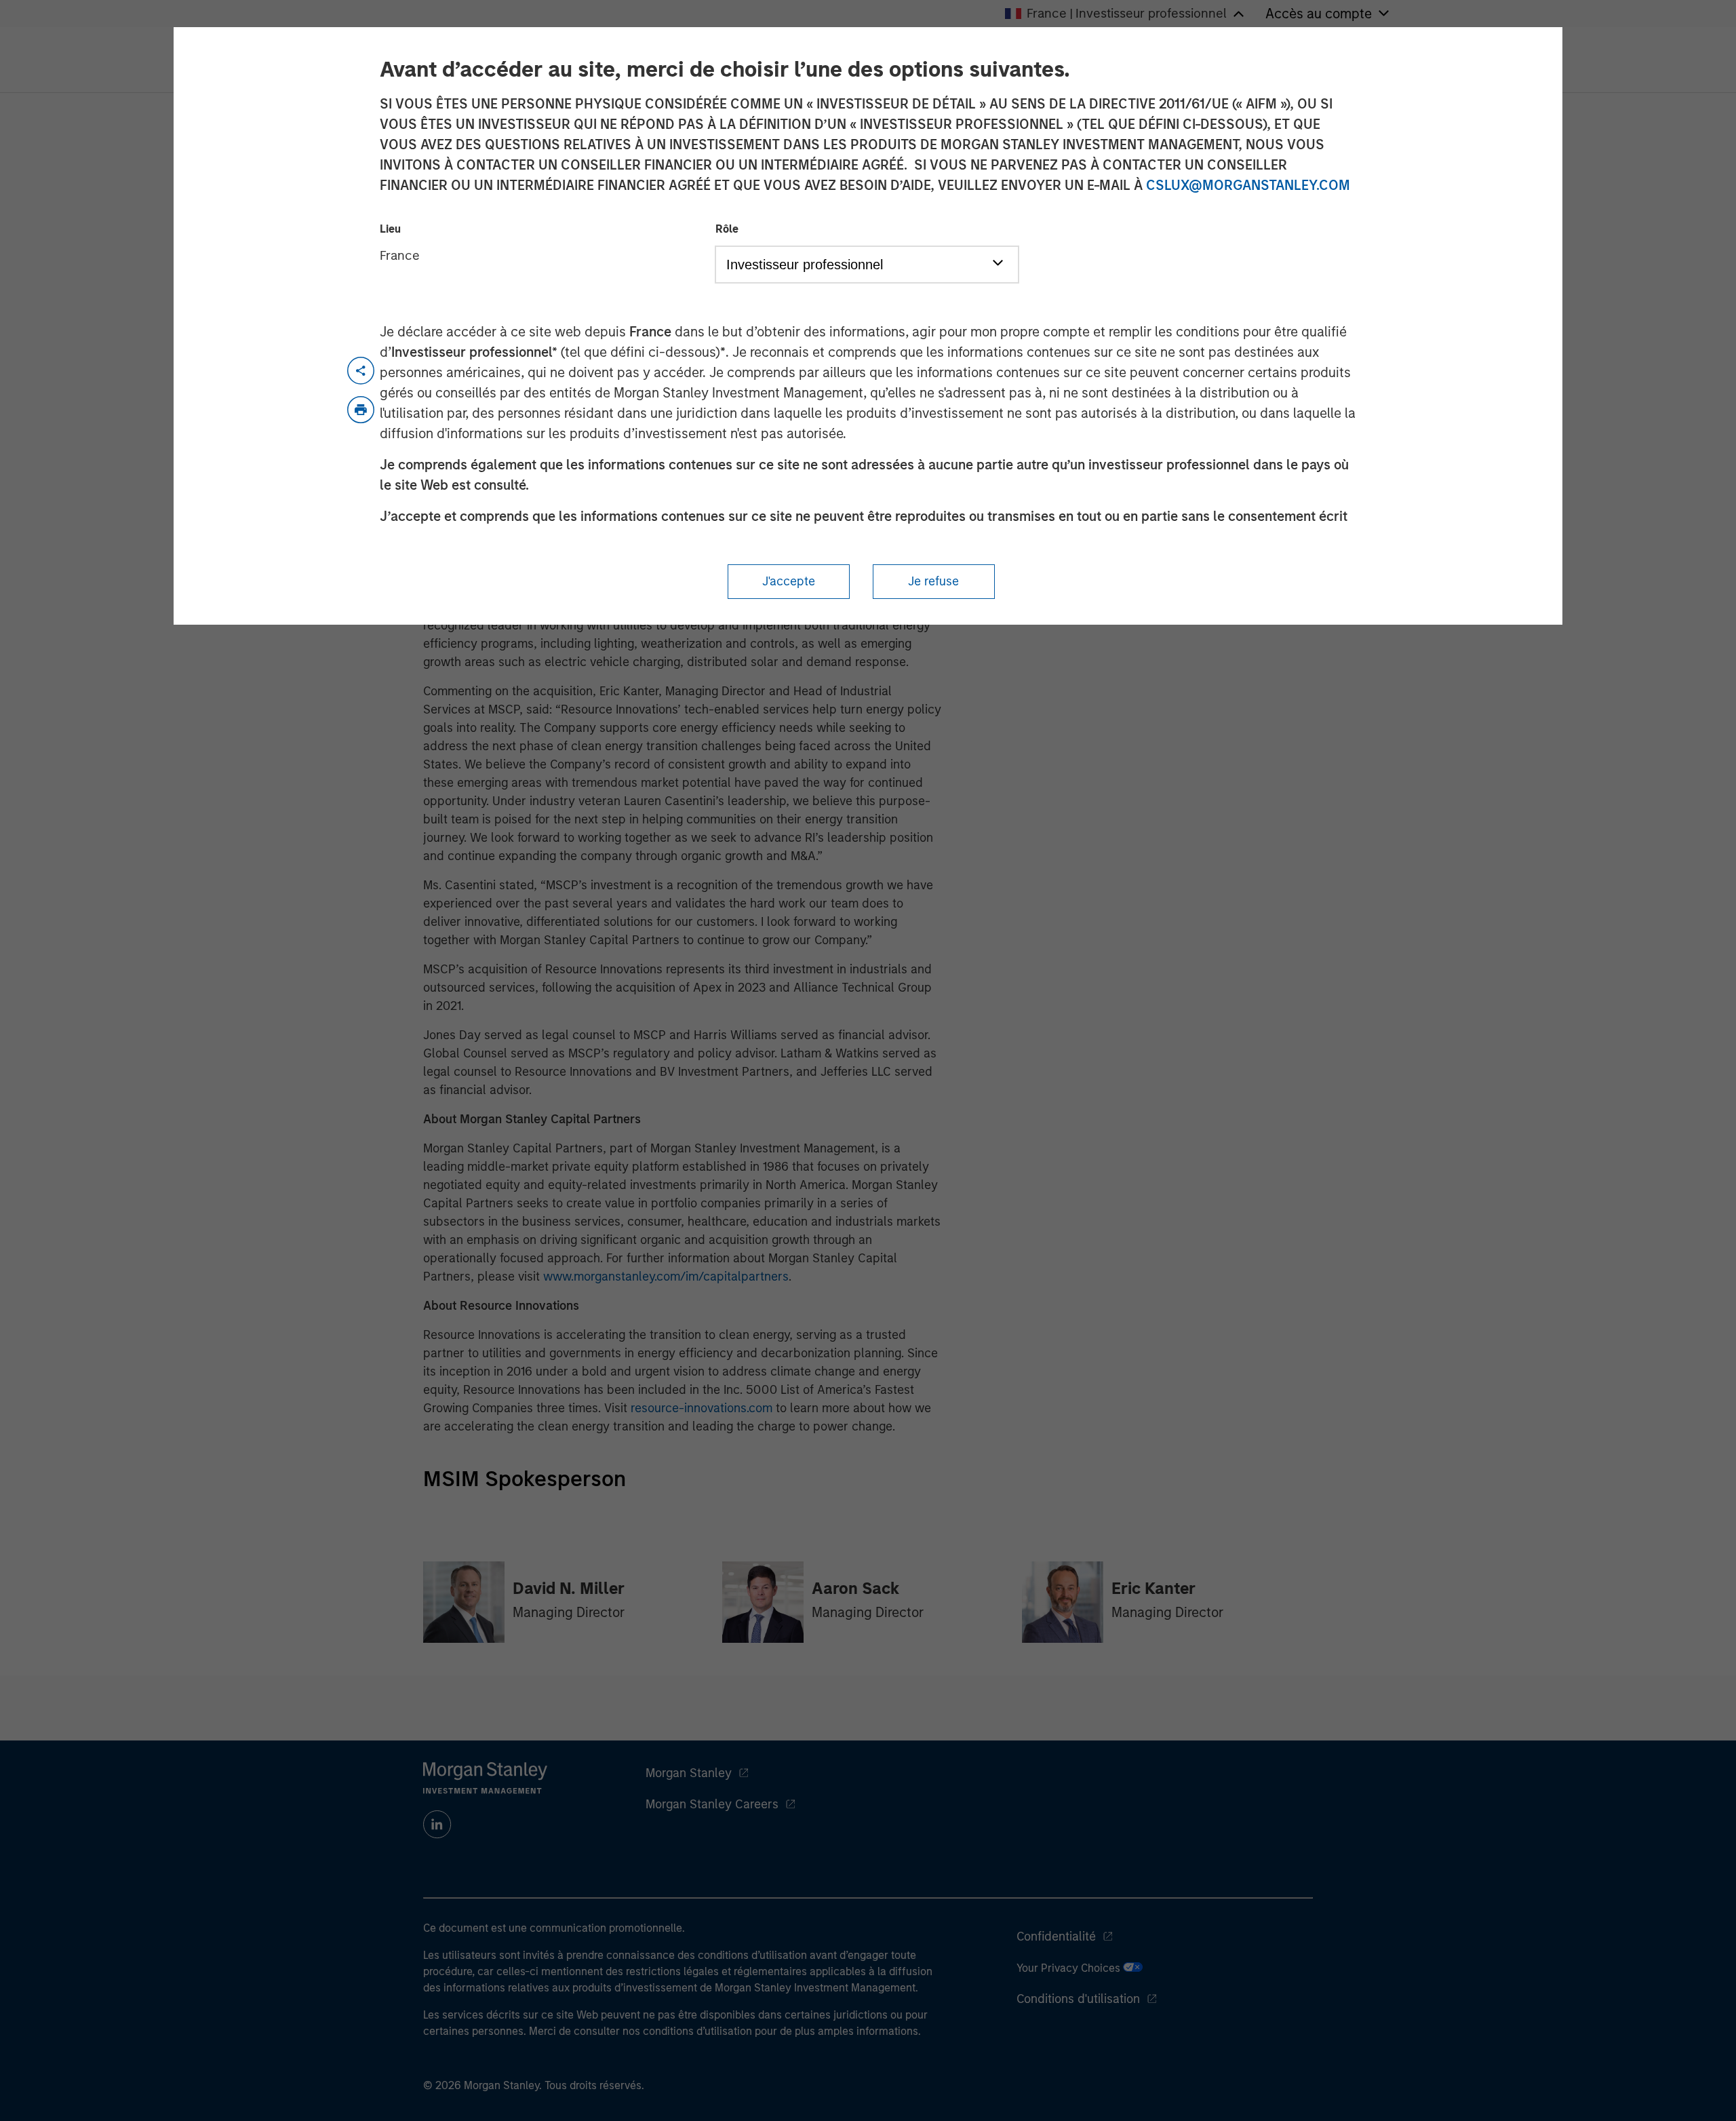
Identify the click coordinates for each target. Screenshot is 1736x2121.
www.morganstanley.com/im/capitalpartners (666, 1277)
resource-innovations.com (702, 1408)
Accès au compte (1319, 14)
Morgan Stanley (689, 1773)
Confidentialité (1056, 1937)
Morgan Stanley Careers (712, 1804)
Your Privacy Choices (1070, 1968)
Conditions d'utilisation (1078, 1999)
